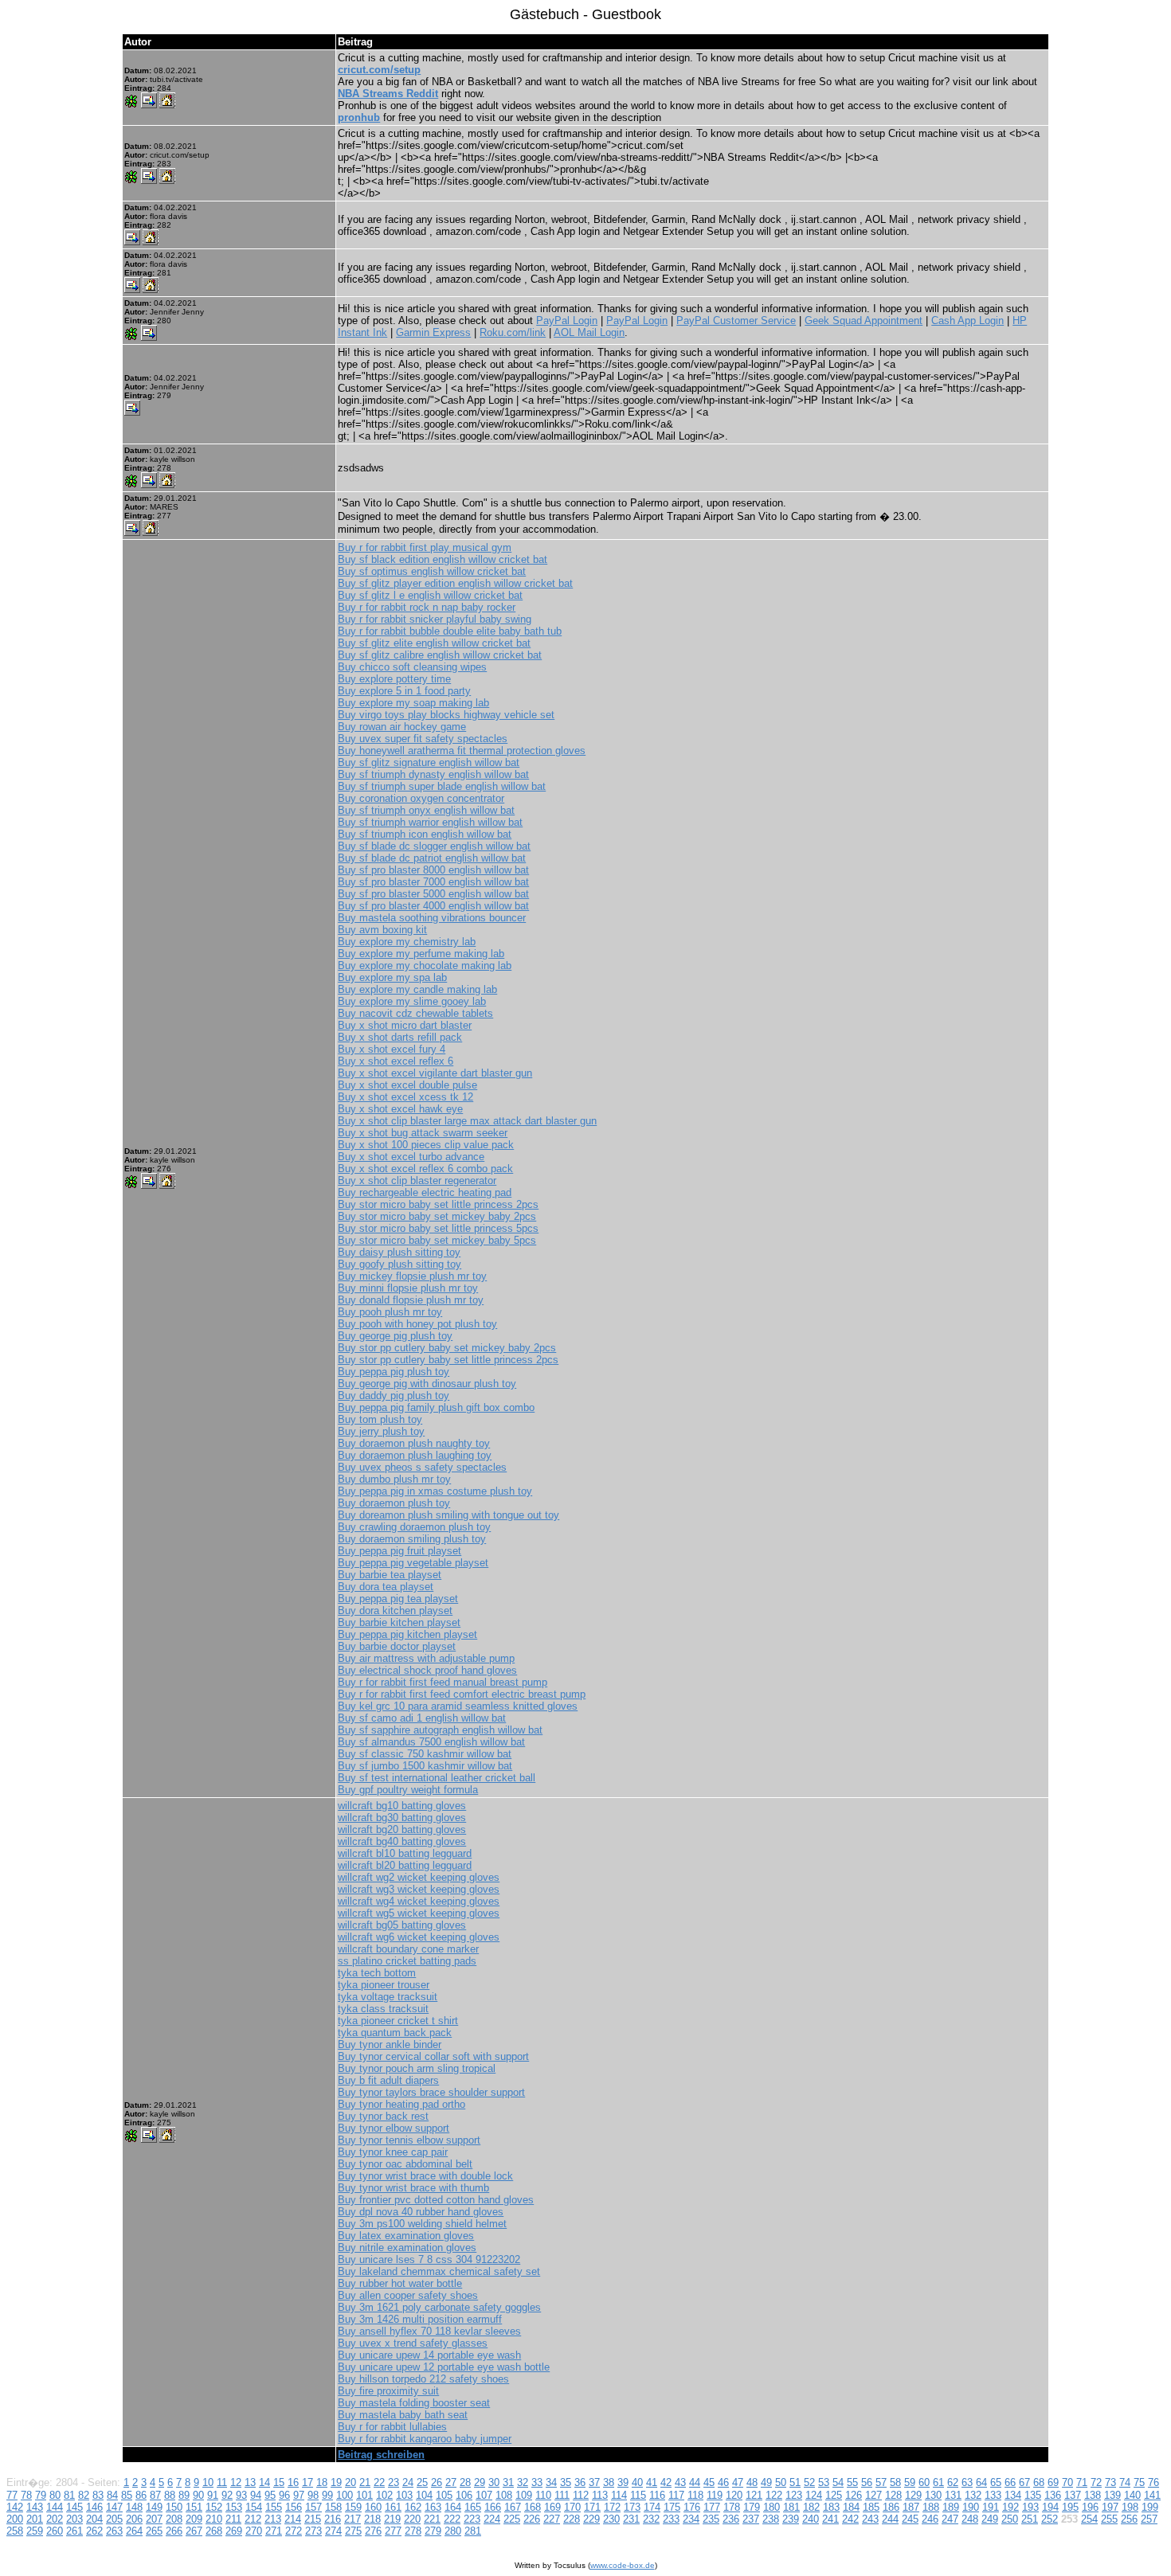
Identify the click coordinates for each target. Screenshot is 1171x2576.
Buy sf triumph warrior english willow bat (430, 822)
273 (313, 2531)
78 (26, 2495)
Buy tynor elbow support (394, 2128)
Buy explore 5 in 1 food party (404, 691)
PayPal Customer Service (736, 321)
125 (834, 2495)
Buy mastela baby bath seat (403, 2415)
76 (1153, 2482)
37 (594, 2482)
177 (712, 2507)
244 (890, 2519)
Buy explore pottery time (394, 679)
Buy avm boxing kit (382, 930)
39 (623, 2482)
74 (1125, 2482)
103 (404, 2495)
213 (273, 2519)
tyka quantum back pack (395, 2033)
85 (127, 2495)
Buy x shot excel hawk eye (400, 1109)
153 (234, 2507)
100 (345, 2495)
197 (1110, 2507)
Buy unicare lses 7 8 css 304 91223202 (429, 2259)
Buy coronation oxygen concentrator (421, 798)
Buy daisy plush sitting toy (399, 1252)
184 (851, 2507)
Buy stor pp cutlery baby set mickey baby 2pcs (447, 1348)
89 (184, 2495)
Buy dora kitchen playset (395, 1610)
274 (333, 2531)
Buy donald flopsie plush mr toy (411, 1300)
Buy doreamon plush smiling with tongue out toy (448, 1515)
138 (1093, 2495)
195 (1070, 2507)
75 (1139, 2482)
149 (154, 2507)
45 (709, 2482)
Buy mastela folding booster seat (414, 2403)
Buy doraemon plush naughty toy (414, 1443)
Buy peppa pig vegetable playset (413, 1563)
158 (333, 2507)
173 (632, 2507)
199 (1150, 2507)
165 (473, 2507)
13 (250, 2482)
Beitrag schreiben (381, 2455)
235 (711, 2519)
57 (881, 2482)
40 (637, 2482)
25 (422, 2482)
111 (562, 2495)
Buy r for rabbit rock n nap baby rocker (427, 607)
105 (444, 2495)
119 (715, 2495)
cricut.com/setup (379, 70)
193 (1030, 2507)
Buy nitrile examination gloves (407, 2248)
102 (384, 2495)
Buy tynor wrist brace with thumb (413, 2188)
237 (751, 2519)
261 (74, 2531)
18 (322, 2482)
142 (15, 2507)
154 (254, 2507)
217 (352, 2519)
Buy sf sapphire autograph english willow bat (440, 1730)
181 (791, 2507)
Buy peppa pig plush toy (394, 1372)
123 (794, 2495)
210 (214, 2519)
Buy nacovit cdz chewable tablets (415, 1013)
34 (551, 2482)
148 (134, 2507)
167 (513, 2507)
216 (333, 2519)
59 (910, 2482)
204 (94, 2519)
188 (931, 2507)
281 (473, 2531)
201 (35, 2519)
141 (1152, 2495)
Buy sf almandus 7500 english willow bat (431, 1742)
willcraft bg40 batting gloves (402, 1841)
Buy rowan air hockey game (402, 727)
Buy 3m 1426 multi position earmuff (420, 2319)
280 (453, 2531)
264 (134, 2531)
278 (413, 2531)
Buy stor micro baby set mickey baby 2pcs (437, 1216)
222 (452, 2519)
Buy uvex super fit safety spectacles (423, 739)
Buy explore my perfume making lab (421, 954)
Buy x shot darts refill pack (400, 1037)
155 (274, 2507)
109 (524, 2495)
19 (336, 2482)
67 (1024, 2482)
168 (533, 2507)
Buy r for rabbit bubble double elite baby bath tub (450, 631)
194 (1050, 2507)
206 (134, 2519)
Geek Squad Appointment (864, 321)
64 (981, 2482)
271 (274, 2531)
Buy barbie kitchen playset (399, 1622)
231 (631, 2519)
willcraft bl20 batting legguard (405, 1865)
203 (74, 2519)
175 (672, 2507)
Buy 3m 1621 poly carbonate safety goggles (439, 2307)
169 (552, 2507)
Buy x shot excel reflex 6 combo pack (425, 1169)
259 (35, 2531)
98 (313, 2495)
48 (752, 2482)
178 (732, 2507)
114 (619, 2495)
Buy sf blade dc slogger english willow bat (434, 846)
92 (227, 2495)
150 (174, 2507)
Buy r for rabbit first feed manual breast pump (443, 1682)
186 (891, 2507)
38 (609, 2482)
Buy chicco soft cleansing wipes (412, 667)
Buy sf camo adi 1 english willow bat (422, 1718)
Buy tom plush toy (380, 1419)
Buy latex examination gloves (406, 2236)
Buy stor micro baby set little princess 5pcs (438, 1228)
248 (970, 2519)
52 (809, 2482)
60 (924, 2482)
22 (379, 2482)
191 (991, 2507)
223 (472, 2519)
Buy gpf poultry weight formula (408, 1790)
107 (484, 2495)
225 (512, 2519)
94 (256, 2495)
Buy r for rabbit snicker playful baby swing (435, 619)
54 (838, 2482)
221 (432, 2519)
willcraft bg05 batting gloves (402, 1925)
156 (294, 2507)
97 (299, 2495)
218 (372, 2519)
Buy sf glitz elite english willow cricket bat (434, 643)
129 (913, 2495)
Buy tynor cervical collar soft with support (433, 2056)
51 (795, 2482)
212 (253, 2519)
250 (1010, 2519)
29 (480, 2482)
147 (114, 2507)
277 (393, 2531)
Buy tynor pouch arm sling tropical (417, 2068)
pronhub (359, 117)
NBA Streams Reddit (388, 94)
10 (208, 2482)
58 (895, 2482)
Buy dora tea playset (386, 1587)
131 (953, 2495)
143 (35, 2507)
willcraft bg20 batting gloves (402, 1829)
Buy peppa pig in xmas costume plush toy (435, 1491)
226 (532, 2519)
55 (852, 2482)
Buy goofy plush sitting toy (399, 1264)
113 (600, 2495)
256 (1129, 2519)
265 (154, 2531)
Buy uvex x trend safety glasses (413, 2343)
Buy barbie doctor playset (397, 1646)
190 (971, 2507)
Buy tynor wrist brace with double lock (425, 2176)
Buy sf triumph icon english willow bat (425, 834)
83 (98, 2495)
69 (1053, 2482)
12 (236, 2482)
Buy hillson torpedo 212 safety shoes (423, 2379)
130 (933, 2495)
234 (691, 2519)
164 (453, 2507)
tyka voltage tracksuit (388, 1997)
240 (811, 2519)
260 (55, 2531)
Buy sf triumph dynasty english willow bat (433, 774)
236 (731, 2519)
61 (938, 2482)
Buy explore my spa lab (392, 977)
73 (1110, 2482)
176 (692, 2507)
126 (854, 2495)
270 (254, 2531)
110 (543, 2495)
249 (990, 2519)
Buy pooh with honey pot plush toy (417, 1324)
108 (504, 2495)
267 (194, 2531)
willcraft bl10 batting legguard (405, 1853)
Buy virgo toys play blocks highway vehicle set (446, 715)
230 (611, 2519)
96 (284, 2495)
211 (233, 2519)
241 (830, 2519)
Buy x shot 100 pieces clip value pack (426, 1145)
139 (1112, 2495)
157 (313, 2507)
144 (55, 2507)
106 (464, 2495)
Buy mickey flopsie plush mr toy (412, 1276)
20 (351, 2482)
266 (174, 2531)
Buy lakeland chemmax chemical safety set (439, 2271)
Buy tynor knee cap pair (393, 2152)
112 (581, 2495)
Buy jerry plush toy (381, 1431)
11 (222, 2482)
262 (94, 2531)
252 (1050, 2519)
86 (141, 2495)
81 (69, 2495)
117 (676, 2495)
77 (12, 2495)
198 (1130, 2507)
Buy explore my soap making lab (413, 703)
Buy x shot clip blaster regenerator (417, 1181)
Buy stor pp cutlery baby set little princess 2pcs (448, 1360)
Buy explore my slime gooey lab (412, 1001)
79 (41, 2495)
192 (1010, 2507)
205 (114, 2519)
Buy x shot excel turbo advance (411, 1157)
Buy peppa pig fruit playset (399, 1551)
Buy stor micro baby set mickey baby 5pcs (437, 1240)
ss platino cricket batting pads (407, 1961)
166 (493, 2507)
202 (55, 2519)
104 (424, 2495)
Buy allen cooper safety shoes (408, 2295)
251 (1030, 2519)
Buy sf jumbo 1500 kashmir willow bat (425, 1766)
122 (774, 2495)
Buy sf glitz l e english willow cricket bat (430, 595)
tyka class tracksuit (383, 2009)
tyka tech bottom (377, 1973)
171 (592, 2507)
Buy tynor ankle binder (390, 2044)
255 (1109, 2519)
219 (392, 2519)
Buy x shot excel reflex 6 (396, 1061)
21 (365, 2482)
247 (950, 2519)
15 (279, 2482)
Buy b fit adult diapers (388, 2080)
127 (873, 2495)
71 (1082, 2482)
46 (723, 2482)
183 (831, 2507)
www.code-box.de (623, 2565)
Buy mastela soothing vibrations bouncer (432, 918)
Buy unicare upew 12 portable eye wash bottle (444, 2367)
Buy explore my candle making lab (417, 989)
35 (566, 2482)
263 (114, 2531)
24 (408, 2482)
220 (412, 2519)
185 (871, 2507)
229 (591, 2519)
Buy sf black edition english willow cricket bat (443, 559)
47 (738, 2482)
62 (953, 2482)
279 (433, 2531)
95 (270, 2495)
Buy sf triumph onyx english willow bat (426, 810)
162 (413, 2507)
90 (198, 2495)
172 (612, 2507)
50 (781, 2482)
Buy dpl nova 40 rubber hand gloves (421, 2212)
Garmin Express (433, 332)
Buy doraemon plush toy (394, 1503)
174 (652, 2507)
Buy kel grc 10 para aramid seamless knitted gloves (458, 1706)
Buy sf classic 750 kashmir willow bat (425, 1754)
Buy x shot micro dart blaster (405, 1025)
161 (393, 2507)
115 (638, 2495)
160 (373, 2507)
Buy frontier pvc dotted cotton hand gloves (436, 2200)
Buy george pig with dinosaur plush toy (427, 1384)
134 (1013, 2495)
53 (824, 2482)
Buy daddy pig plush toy (394, 1395)
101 (364, 2495)
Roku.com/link (513, 332)
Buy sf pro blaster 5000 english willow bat (433, 894)
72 (1096, 2482)
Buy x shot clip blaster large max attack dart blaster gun (467, 1121)
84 (112, 2495)
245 (910, 2519)
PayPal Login (567, 321)
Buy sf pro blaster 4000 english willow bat (433, 906)
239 (791, 2519)
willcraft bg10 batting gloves (402, 1806)
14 (264, 2482)
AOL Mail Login (589, 332)
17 (307, 2482)
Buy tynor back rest (383, 2116)
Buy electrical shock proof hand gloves (427, 1670)
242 (850, 2519)
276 (373, 2531)
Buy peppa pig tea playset (398, 1599)
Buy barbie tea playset (390, 1575)
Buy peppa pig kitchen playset (407, 1634)
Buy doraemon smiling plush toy (412, 1539)
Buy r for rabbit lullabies (392, 2427)
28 (465, 2482)
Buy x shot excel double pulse (407, 1085)
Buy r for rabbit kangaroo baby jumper (425, 2439)
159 (353, 2507)
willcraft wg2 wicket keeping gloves (419, 1877)
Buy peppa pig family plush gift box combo (436, 1407)
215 (313, 2519)
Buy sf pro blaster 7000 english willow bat (433, 882)
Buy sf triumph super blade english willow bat (442, 786)
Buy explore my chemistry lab (407, 942)
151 (194, 2507)
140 (1132, 2495)
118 (695, 2495)
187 (911, 2507)
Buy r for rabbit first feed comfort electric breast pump (462, 1694)
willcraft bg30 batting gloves (402, 1818)
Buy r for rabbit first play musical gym (425, 547)
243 (870, 2519)
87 (155, 2495)
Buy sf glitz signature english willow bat (429, 762)
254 (1089, 2519)
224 (492, 2519)
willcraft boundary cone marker (408, 1949)
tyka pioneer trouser (384, 1985)
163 (433, 2507)
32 (523, 2482)
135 (1033, 2495)
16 (293, 2482)
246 (930, 2519)
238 (771, 2519)
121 (754, 2495)
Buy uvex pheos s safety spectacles (422, 1467)
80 (55, 2495)
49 (766, 2482)
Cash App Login (967, 321)
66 (1010, 2482)
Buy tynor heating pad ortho (401, 2104)
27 (451, 2482)
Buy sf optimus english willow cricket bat (432, 571)
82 (84, 2495)
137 (1073, 2495)
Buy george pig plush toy (395, 1336)
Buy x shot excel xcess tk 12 (405, 1097)
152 (214, 2507)
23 (394, 2482)
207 (154, 2519)
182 (811, 2507)
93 (241, 2495)
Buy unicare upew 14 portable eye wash (429, 2355)
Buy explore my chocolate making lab (425, 966)
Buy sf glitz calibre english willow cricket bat (440, 655)
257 (1149, 2519)
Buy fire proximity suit (388, 2391)
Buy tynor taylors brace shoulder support (431, 2092)
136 (1053, 2495)
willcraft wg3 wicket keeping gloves (419, 1889)
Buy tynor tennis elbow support (409, 2140)
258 (15, 2531)
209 (194, 2519)
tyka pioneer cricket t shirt (398, 2021)
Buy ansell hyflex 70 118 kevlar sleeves (429, 2331)
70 (1067, 2482)
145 (74, 2507)
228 (572, 2519)
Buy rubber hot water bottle (400, 2283)
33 (537, 2482)
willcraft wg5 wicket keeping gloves (419, 1913)
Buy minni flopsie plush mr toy (408, 1288)
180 (772, 2507)
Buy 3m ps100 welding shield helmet (422, 2224)
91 (213, 2495)
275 (353, 2531)
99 (327, 2495)
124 (814, 2495)
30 (494, 2482)
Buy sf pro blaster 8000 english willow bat (433, 870)
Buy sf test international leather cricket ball (437, 1778)
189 (951, 2507)
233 (671, 2519)
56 (867, 2482)
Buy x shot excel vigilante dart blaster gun (435, 1073)
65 (996, 2482)
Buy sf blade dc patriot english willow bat (432, 858)
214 (293, 2519)
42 (666, 2482)
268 (214, 2531)
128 (893, 2495)
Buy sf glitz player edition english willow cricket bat (455, 583)
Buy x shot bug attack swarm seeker (423, 1133)
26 (437, 2482)
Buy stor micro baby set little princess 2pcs (438, 1204)
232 (651, 2519)
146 (94, 2507)
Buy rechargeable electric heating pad (425, 1192)
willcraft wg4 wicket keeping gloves (419, 1901)
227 (552, 2519)
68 (1039, 2482)
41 (652, 2482)
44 (695, 2482)
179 (752, 2507)
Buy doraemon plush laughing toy (415, 1455)
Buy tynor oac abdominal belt (405, 2164)
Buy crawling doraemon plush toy (414, 1527)
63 (967, 2482)
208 (174, 2519)
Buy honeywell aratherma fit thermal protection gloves (462, 751)
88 (170, 2495)
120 (734, 2495)
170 (572, 2507)
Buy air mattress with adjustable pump (426, 1658)
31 (508, 2482)
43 (680, 2482)
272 (294, 2531)
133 (993, 2495)
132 (973, 2495)
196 (1090, 2507)
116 (657, 2495)
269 (234, 2531)
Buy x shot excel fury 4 (392, 1049)
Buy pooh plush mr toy (390, 1312)
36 (580, 2482)
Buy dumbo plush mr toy (394, 1479)
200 (15, 2519)
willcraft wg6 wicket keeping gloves (419, 1937)
